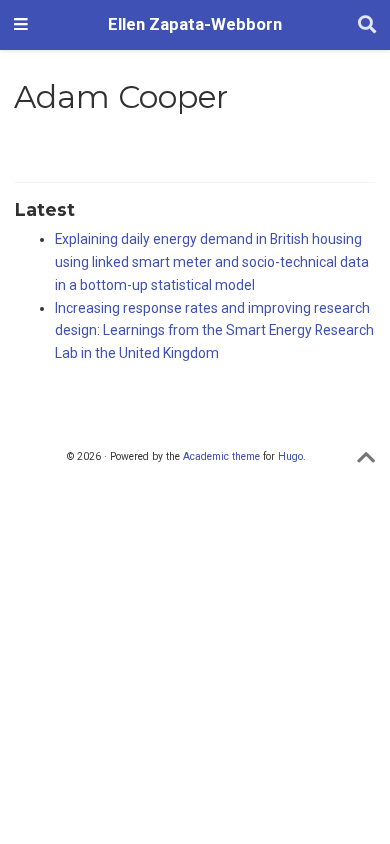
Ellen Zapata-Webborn (195, 24)
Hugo (290, 456)
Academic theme (221, 456)
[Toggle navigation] (21, 25)
